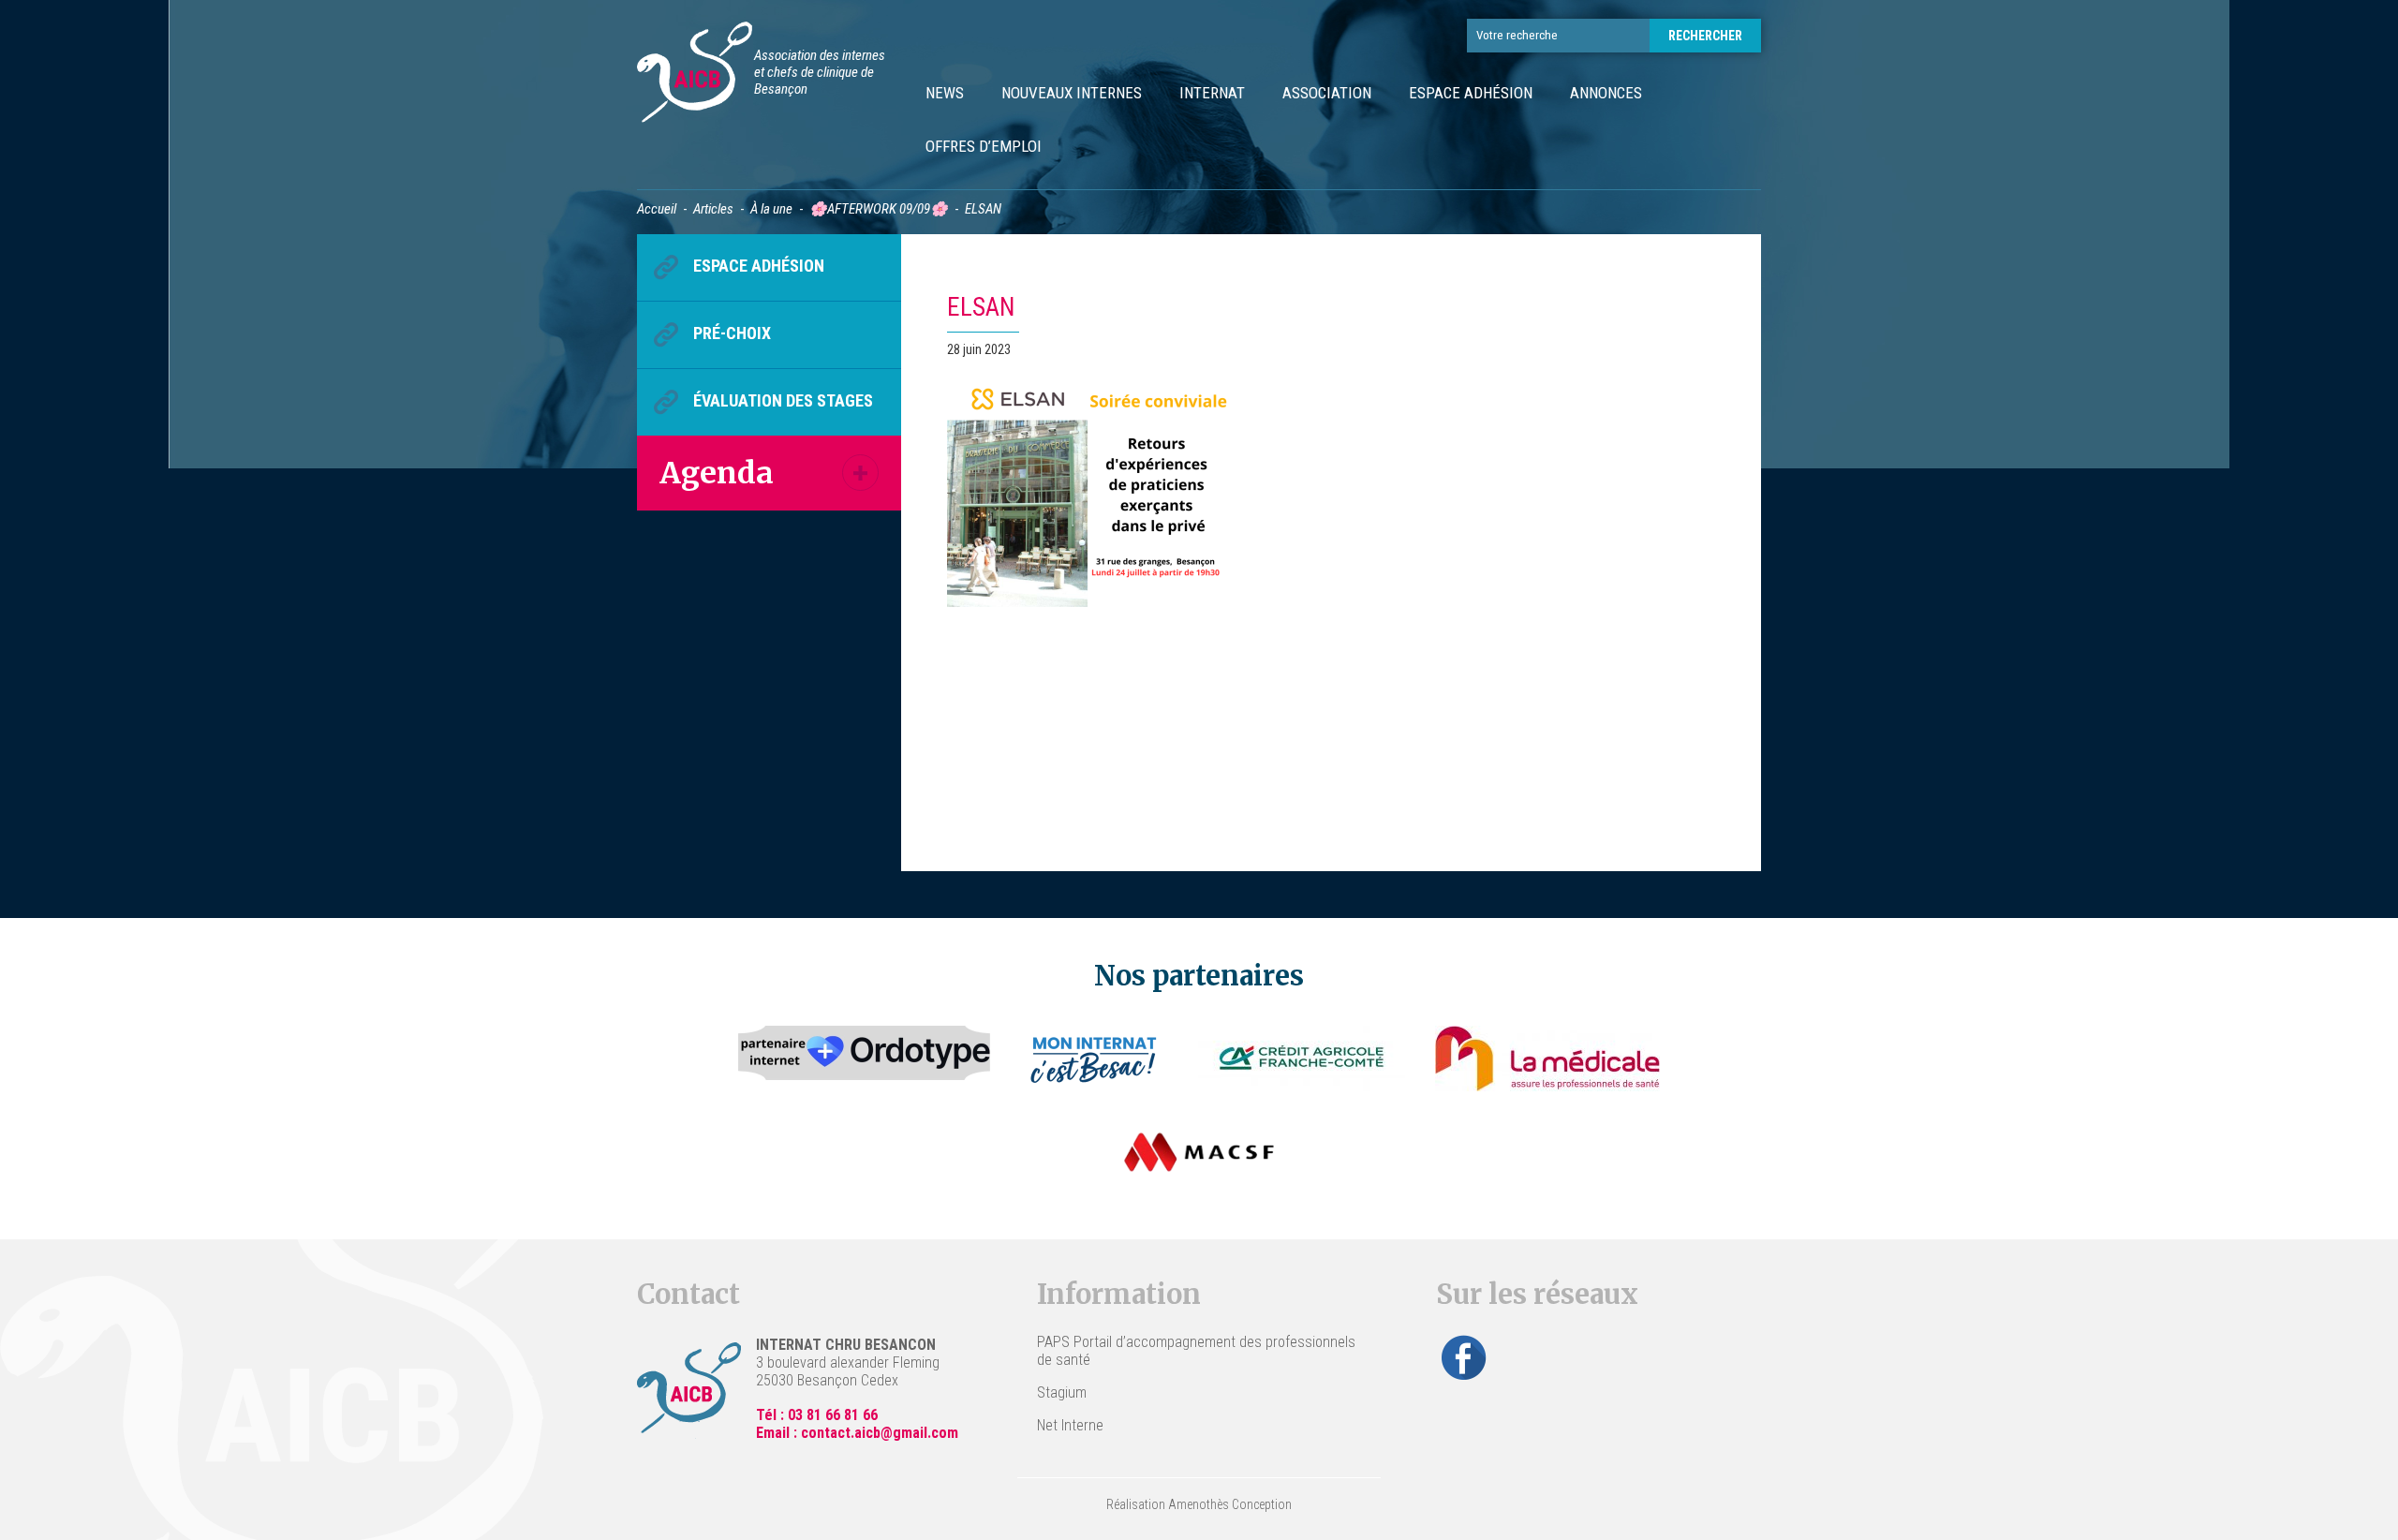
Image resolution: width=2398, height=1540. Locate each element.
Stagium (1062, 1392)
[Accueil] (695, 74)
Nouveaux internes (1072, 93)
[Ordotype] (865, 1059)
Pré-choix (732, 333)
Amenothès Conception (1230, 1504)
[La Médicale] (1547, 1059)
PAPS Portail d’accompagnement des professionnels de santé (1196, 1351)
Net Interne (1070, 1425)
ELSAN (981, 307)
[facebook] (1464, 1357)
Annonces (1606, 93)
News (945, 93)
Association (1327, 93)
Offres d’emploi (984, 146)
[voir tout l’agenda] (860, 473)
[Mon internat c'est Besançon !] (1095, 1059)
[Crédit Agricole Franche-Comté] (1302, 1059)
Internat (1212, 93)
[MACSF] (1199, 1152)
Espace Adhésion (1471, 93)
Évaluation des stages (783, 400)
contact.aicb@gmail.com (880, 1433)
